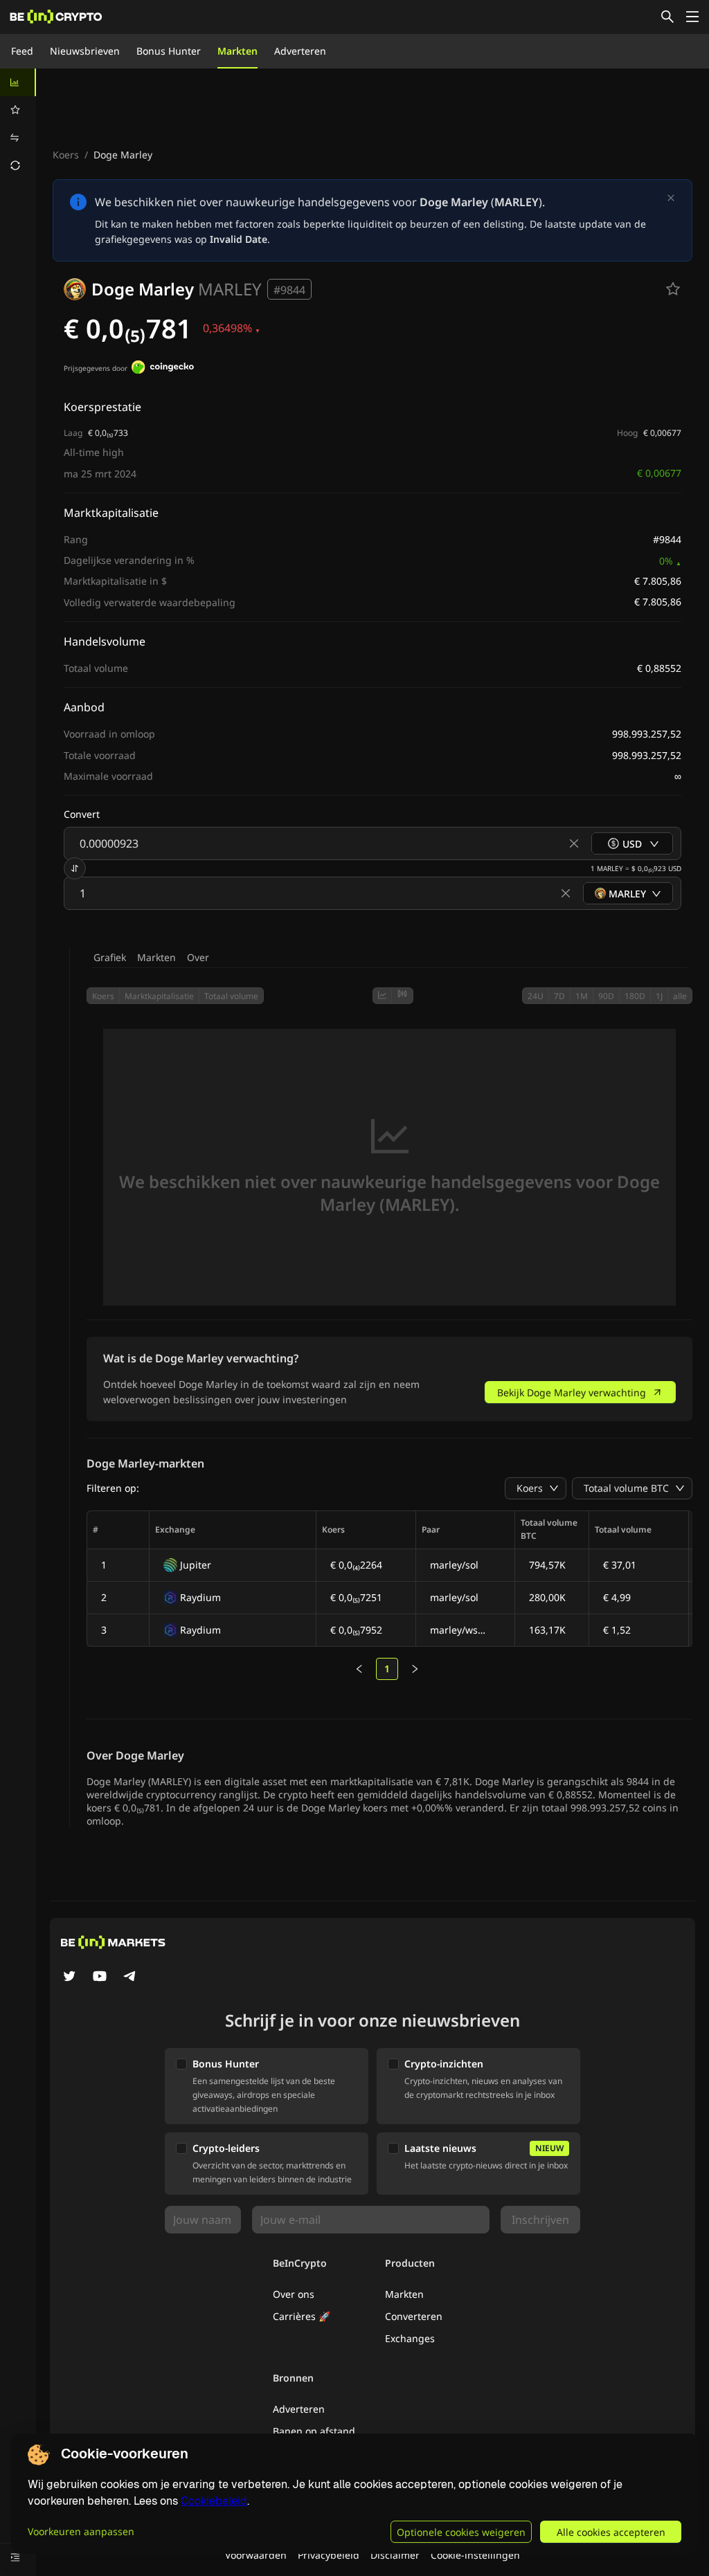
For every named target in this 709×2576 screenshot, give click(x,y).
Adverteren (300, 51)
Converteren (414, 2316)
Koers (66, 155)
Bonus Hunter (169, 51)
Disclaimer (395, 2555)
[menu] (18, 124)
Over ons (294, 2294)
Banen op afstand (314, 2431)
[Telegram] (130, 1977)
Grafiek (110, 957)
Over (198, 957)
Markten (237, 51)
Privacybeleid (329, 2555)
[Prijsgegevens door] (163, 369)
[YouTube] (100, 1977)
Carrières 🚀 (302, 2316)
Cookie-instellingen (475, 2555)
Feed (22, 51)
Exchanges (410, 2338)
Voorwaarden (256, 2555)
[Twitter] (69, 1977)
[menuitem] (18, 82)
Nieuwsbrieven (85, 51)
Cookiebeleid (214, 2501)
